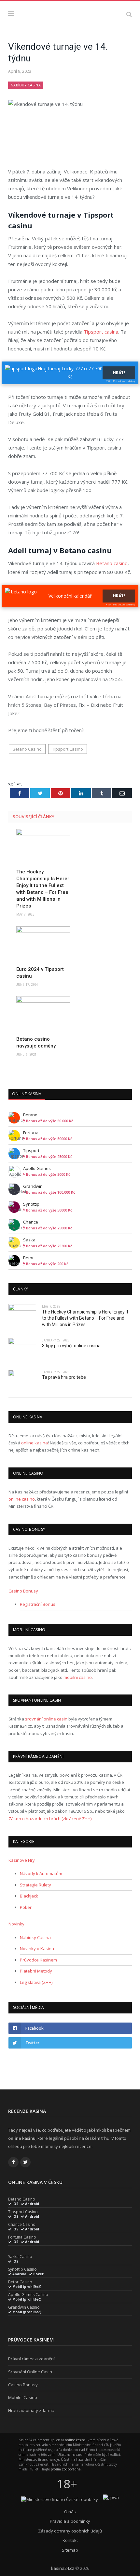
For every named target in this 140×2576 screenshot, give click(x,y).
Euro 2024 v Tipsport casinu (40, 973)
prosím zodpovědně (66, 2469)
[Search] (129, 14)
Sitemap (70, 2550)
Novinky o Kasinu (37, 1948)
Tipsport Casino (68, 749)
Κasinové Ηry (22, 1860)
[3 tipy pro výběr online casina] (22, 1350)
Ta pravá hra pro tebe (64, 1377)
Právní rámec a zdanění (31, 2359)
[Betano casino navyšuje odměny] (43, 1014)
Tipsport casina (101, 332)
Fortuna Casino (22, 2237)
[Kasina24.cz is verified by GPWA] (111, 2497)
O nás (70, 2512)
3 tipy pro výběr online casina (71, 1346)
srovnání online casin (46, 1719)
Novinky (16, 1924)
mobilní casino (78, 1677)
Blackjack (29, 1896)
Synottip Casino (22, 2269)
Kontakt (70, 2540)
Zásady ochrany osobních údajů (70, 2531)
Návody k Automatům (41, 1873)
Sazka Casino (20, 2257)
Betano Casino (27, 749)
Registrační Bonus (38, 1604)
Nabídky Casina (26, 85)
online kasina (35, 1443)
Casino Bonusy (23, 1591)
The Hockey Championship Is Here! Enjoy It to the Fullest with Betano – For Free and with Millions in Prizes (42, 889)
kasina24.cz (63, 2568)
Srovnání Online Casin (30, 2372)
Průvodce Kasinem (38, 1960)
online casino (22, 1499)
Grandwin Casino (24, 2307)
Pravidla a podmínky (70, 2521)
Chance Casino (22, 2225)
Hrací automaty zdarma (31, 2410)
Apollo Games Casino (28, 2295)
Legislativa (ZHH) (36, 1982)
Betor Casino (20, 2282)
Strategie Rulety (35, 1885)
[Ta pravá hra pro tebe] (22, 1382)
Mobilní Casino (23, 2397)
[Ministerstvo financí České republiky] (60, 2499)
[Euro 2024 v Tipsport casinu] (43, 944)
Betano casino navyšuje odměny (36, 1042)
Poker (26, 1907)
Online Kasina (27, 1094)
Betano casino (112, 563)
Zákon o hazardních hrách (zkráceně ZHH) (50, 1819)
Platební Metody (36, 1971)
